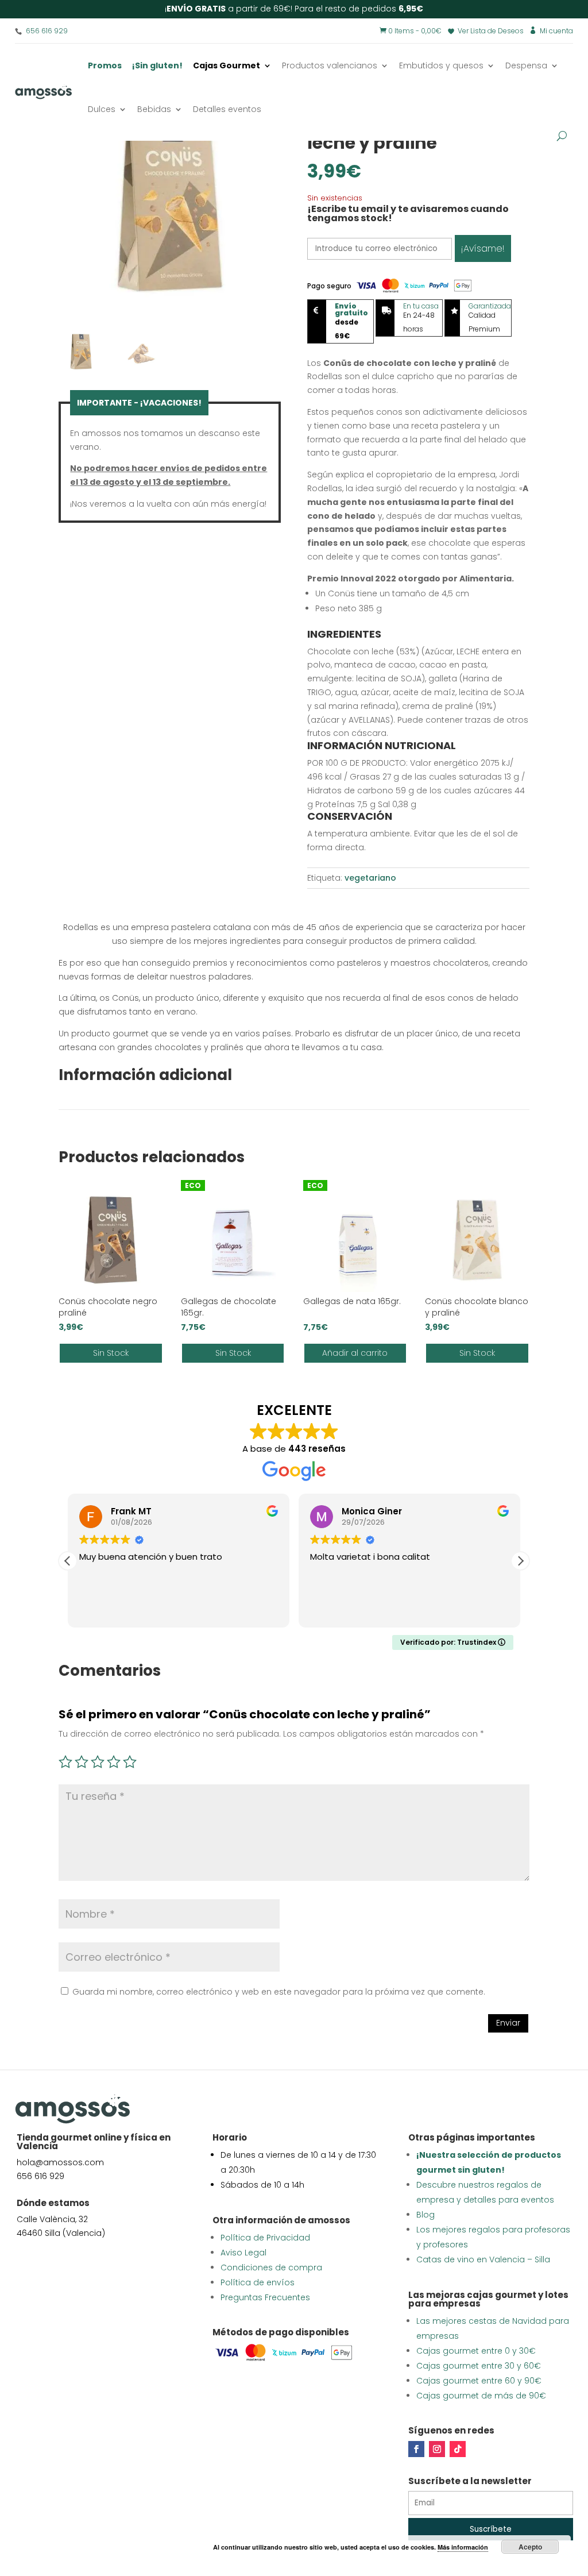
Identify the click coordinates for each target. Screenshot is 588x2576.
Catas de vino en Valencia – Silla (483, 2259)
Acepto (530, 2547)
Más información (463, 2547)
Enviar (508, 2023)
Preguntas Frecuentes (265, 2297)
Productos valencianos (330, 65)
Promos (105, 65)
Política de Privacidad (265, 2238)
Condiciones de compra (271, 2268)
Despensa (526, 65)
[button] (520, 1561)
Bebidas (154, 109)
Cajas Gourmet (227, 65)
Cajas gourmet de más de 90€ (481, 2396)
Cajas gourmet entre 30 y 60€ (479, 2366)
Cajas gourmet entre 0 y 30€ (476, 2351)
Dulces (102, 109)
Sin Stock (111, 1353)
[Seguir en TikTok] (458, 2449)
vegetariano (370, 878)
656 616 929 (47, 31)
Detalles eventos (227, 109)
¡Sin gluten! (157, 65)
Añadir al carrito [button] (355, 1353)
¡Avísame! (483, 248)
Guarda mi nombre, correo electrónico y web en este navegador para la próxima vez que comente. (279, 1992)
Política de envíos (258, 2282)
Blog (425, 2215)
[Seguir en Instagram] (437, 2449)
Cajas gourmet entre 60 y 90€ (479, 2381)
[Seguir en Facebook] (416, 2449)
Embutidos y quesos (441, 65)
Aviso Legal (243, 2253)
